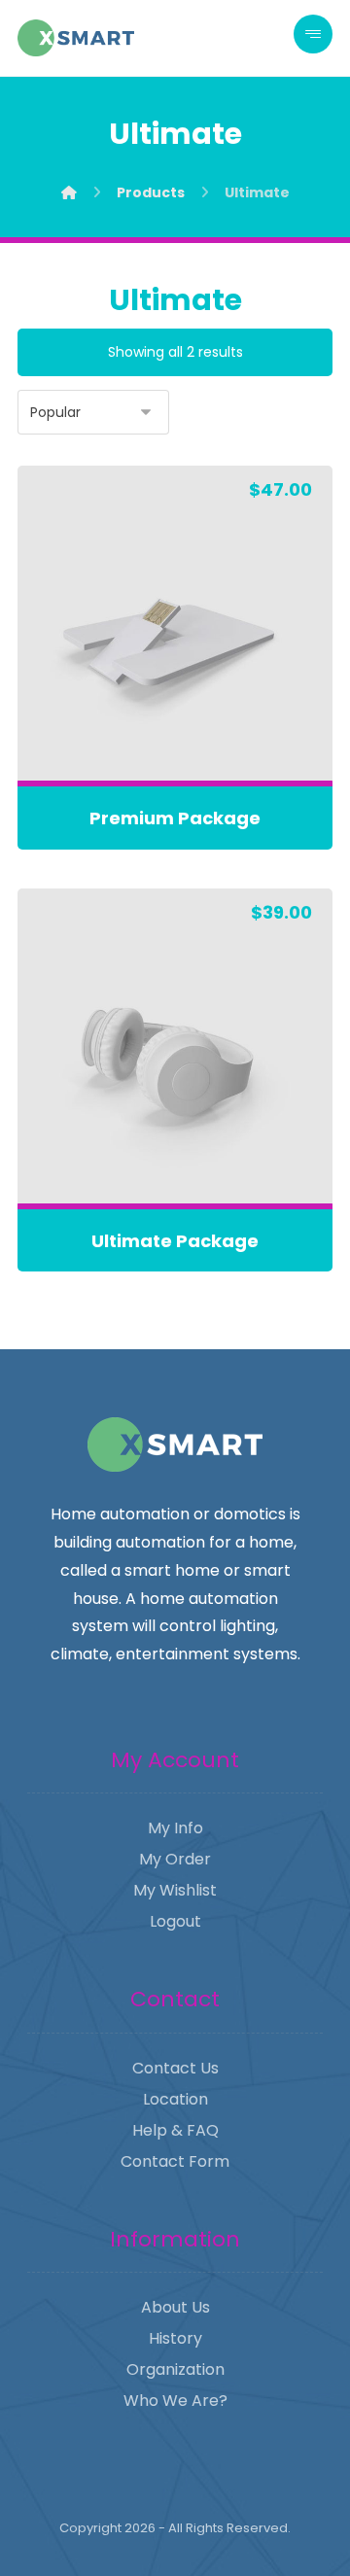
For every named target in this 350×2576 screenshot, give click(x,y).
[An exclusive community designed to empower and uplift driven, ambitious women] (76, 38)
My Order (175, 1859)
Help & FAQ (175, 2130)
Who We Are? (175, 2401)
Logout (175, 1921)
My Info (175, 1828)
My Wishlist (175, 1890)
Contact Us (175, 2068)
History (175, 2338)
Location (175, 2099)
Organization (175, 2369)
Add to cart (187, 727)
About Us (175, 2307)
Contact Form (175, 2161)
